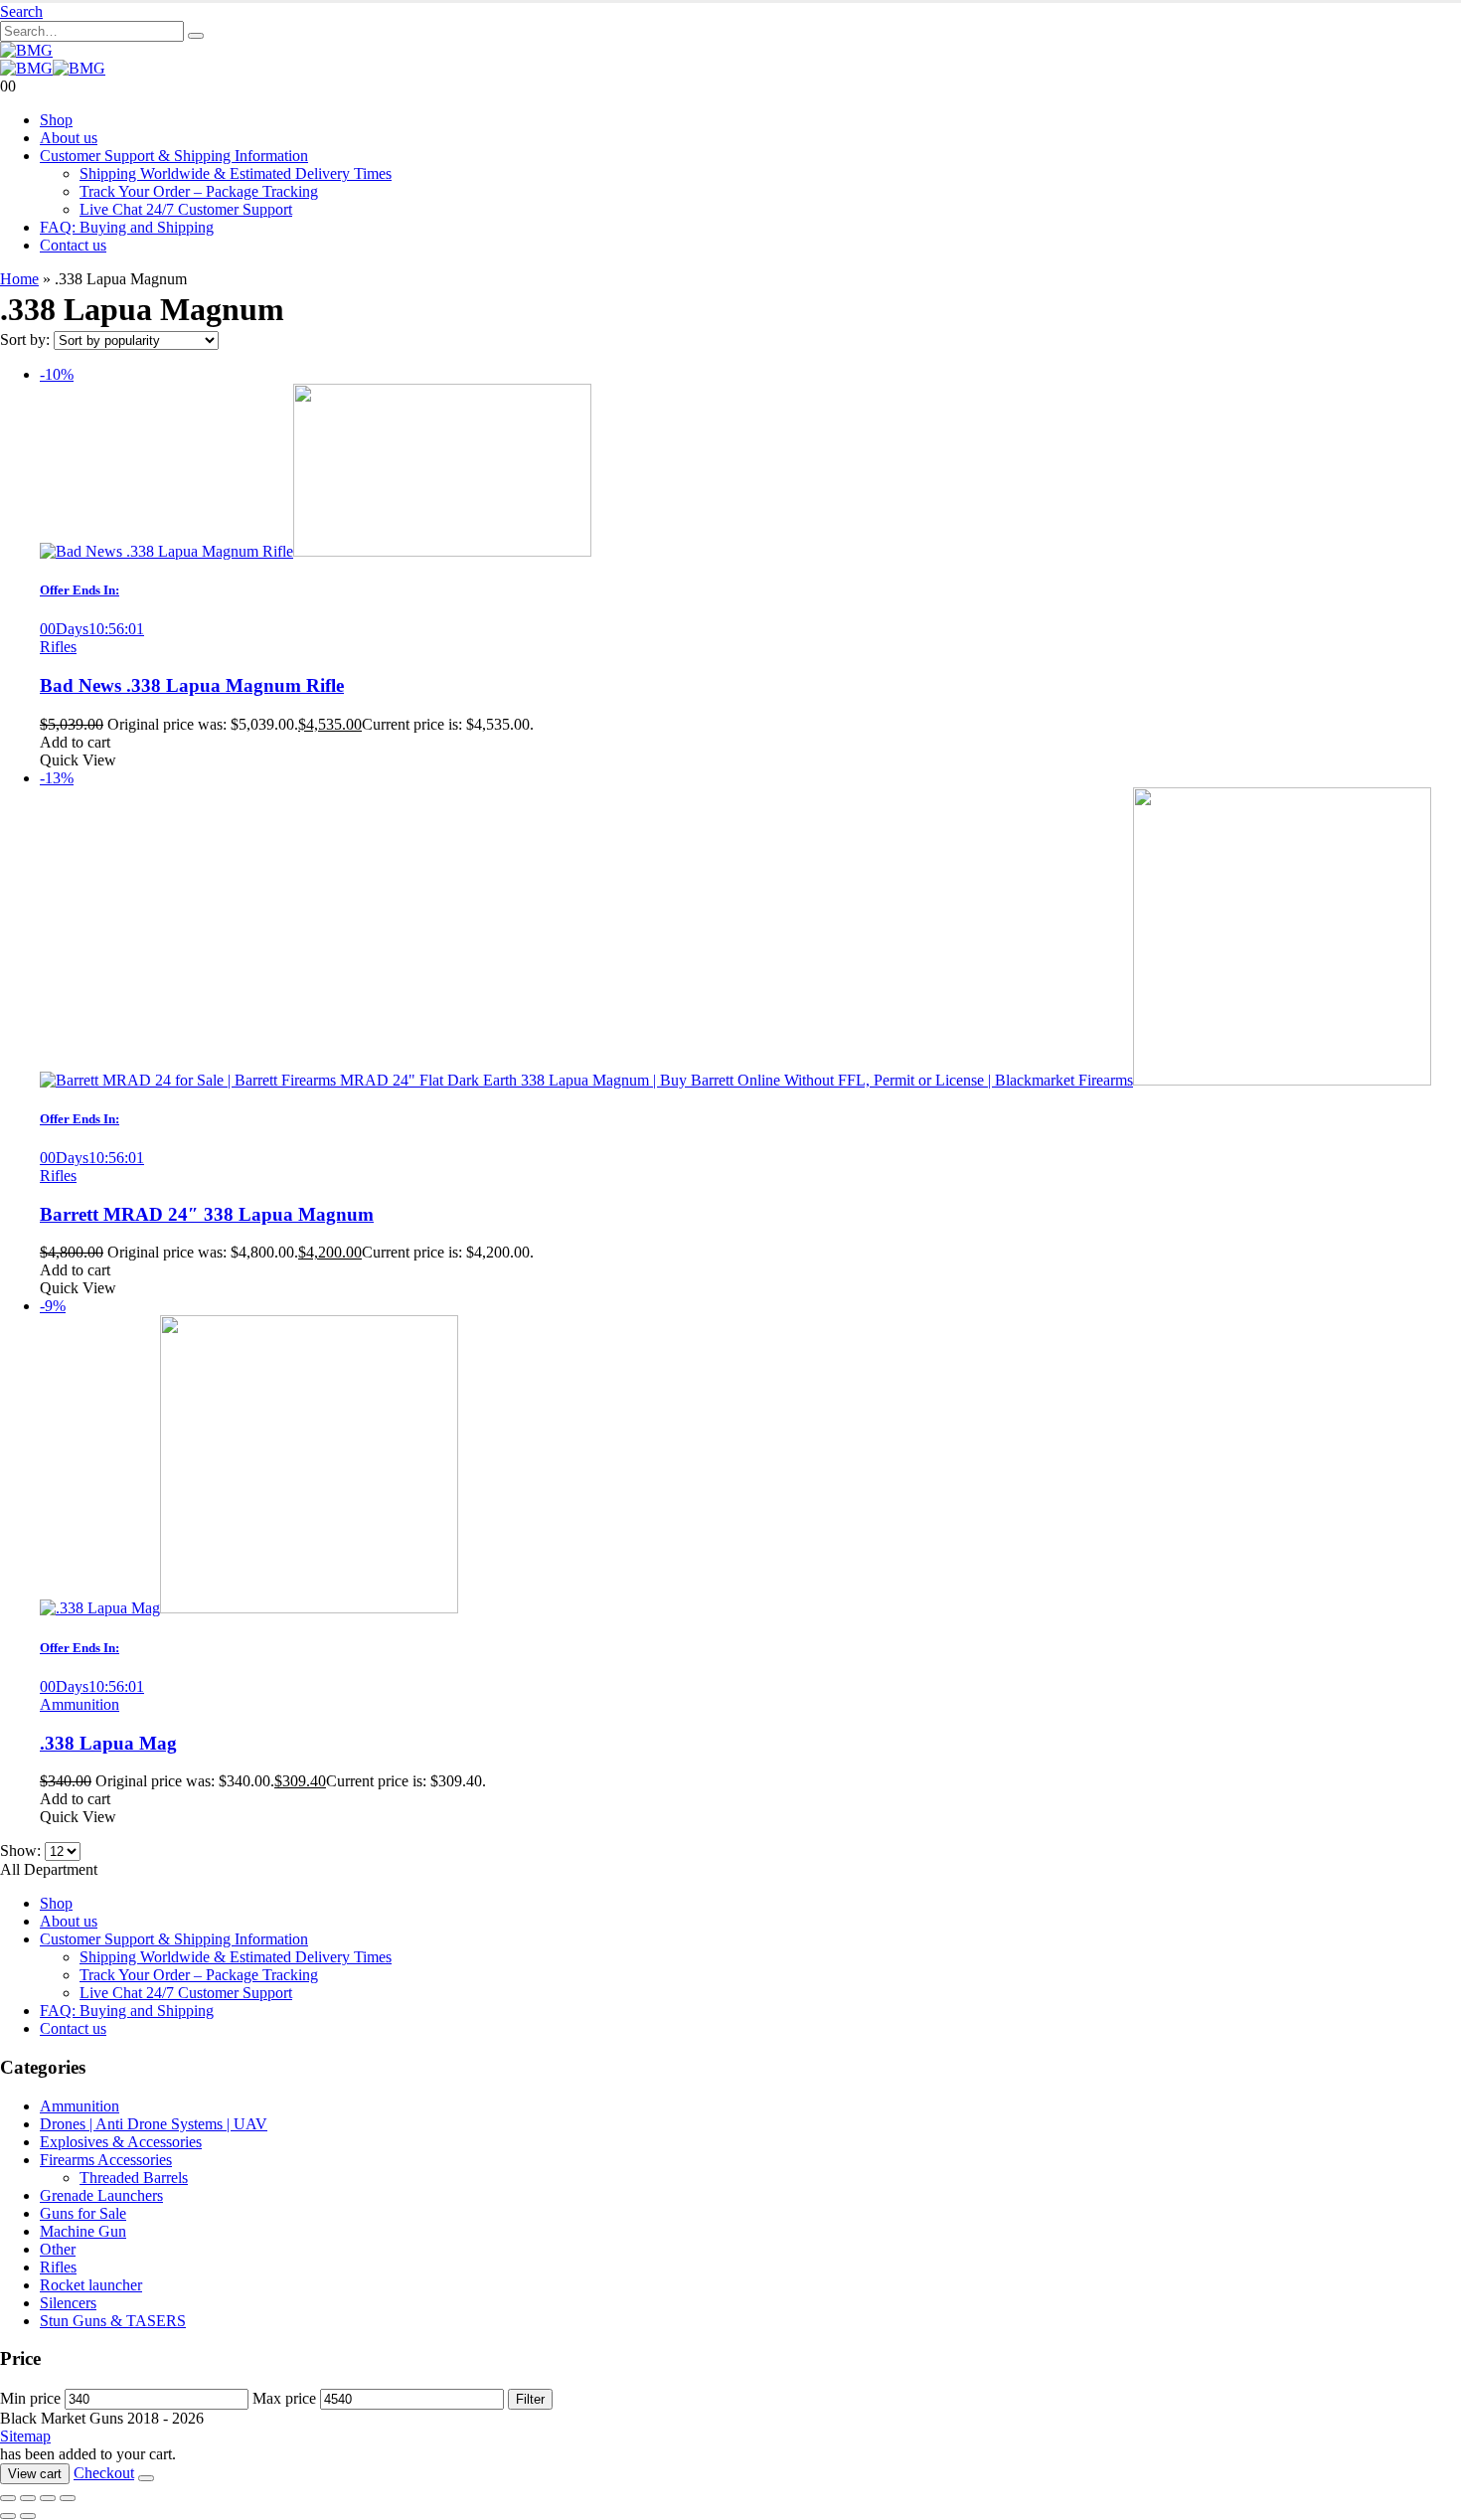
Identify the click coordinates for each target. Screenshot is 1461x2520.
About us (69, 138)
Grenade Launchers (101, 2195)
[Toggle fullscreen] (28, 2498)
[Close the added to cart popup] (146, 2478)
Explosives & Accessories (121, 2142)
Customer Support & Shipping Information (174, 156)
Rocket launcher (91, 2285)
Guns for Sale (83, 2213)
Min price (30, 2398)
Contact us (73, 245)
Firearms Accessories (106, 2160)
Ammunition (80, 1704)
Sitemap (25, 2436)
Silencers (68, 2303)
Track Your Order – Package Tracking (199, 191)
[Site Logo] (26, 50)
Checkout (104, 2473)
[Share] (48, 2498)
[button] (21, 11)
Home (19, 279)
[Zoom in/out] (8, 2498)
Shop (56, 120)
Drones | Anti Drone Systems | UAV (154, 2124)
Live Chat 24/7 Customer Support (186, 209)
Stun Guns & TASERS (113, 2321)
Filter (530, 2399)
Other (58, 2249)
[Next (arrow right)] (28, 2516)
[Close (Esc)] (68, 2498)
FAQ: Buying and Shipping (127, 227)
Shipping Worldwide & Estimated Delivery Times (236, 173)
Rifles (58, 647)
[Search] (196, 36)
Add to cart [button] (75, 742)
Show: (22, 1850)
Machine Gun (83, 2231)
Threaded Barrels (134, 2178)
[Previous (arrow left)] (8, 2516)
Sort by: (27, 339)
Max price (284, 2398)
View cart (35, 2474)
